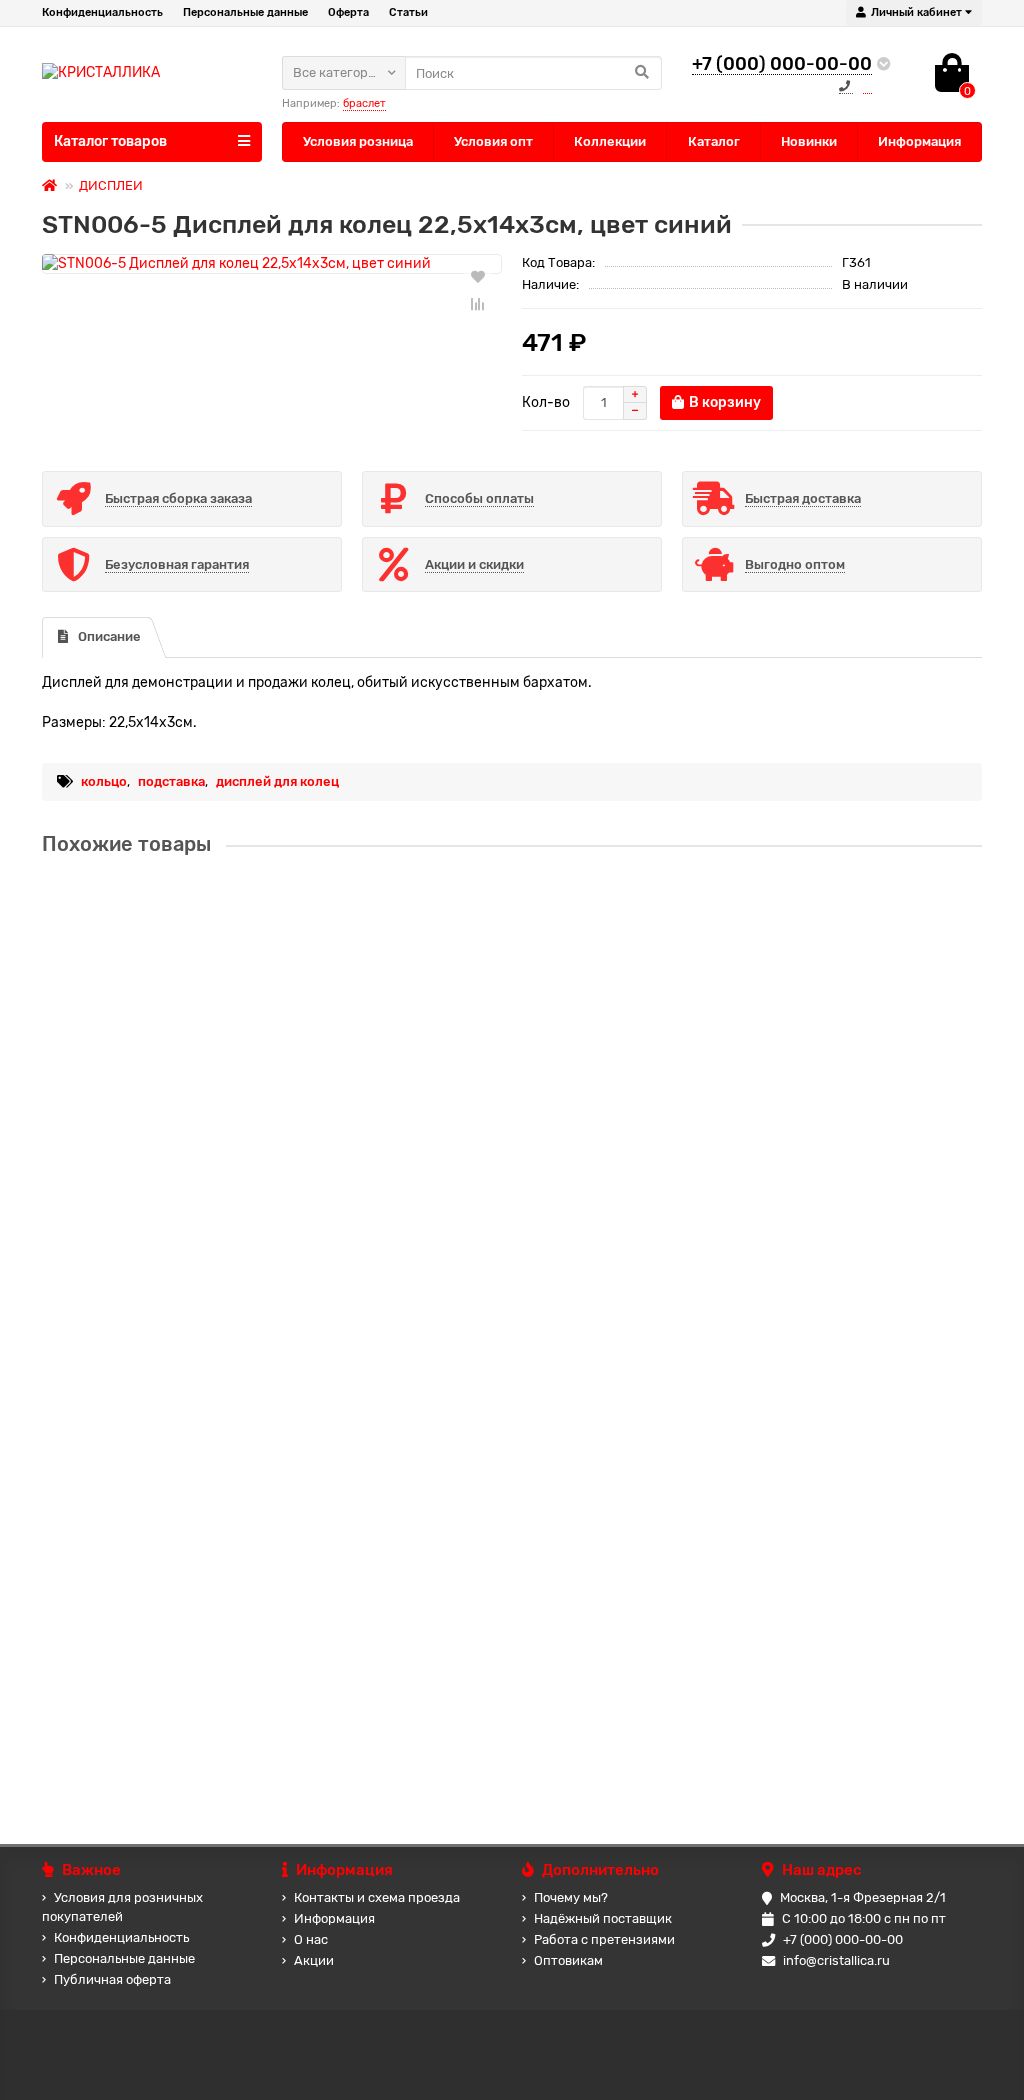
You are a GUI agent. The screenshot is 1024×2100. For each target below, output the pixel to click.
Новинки (809, 141)
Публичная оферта (112, 1979)
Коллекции (610, 141)
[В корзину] (121, 1015)
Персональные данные (245, 12)
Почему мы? (571, 1897)
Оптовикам (568, 1960)
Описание (109, 636)
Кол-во (546, 402)
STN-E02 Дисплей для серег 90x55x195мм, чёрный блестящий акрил (283, 1110)
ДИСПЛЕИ (111, 185)
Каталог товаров (110, 141)
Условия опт (493, 141)
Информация (919, 141)
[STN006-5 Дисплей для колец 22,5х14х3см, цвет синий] (272, 264)
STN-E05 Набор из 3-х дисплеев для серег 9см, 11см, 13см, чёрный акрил (298, 1492)
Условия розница (358, 141)
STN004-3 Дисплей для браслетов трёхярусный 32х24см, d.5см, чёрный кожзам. (327, 919)
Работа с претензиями (604, 1939)
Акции (314, 1960)
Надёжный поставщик (603, 1918)
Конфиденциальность (102, 12)
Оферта (348, 12)
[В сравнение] (478, 304)
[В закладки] (478, 276)
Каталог (714, 141)
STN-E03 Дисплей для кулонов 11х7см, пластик (207, 1301)
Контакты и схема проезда (377, 1897)
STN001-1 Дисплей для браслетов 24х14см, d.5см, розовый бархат (274, 1683)
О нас (311, 1939)
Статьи (408, 12)
